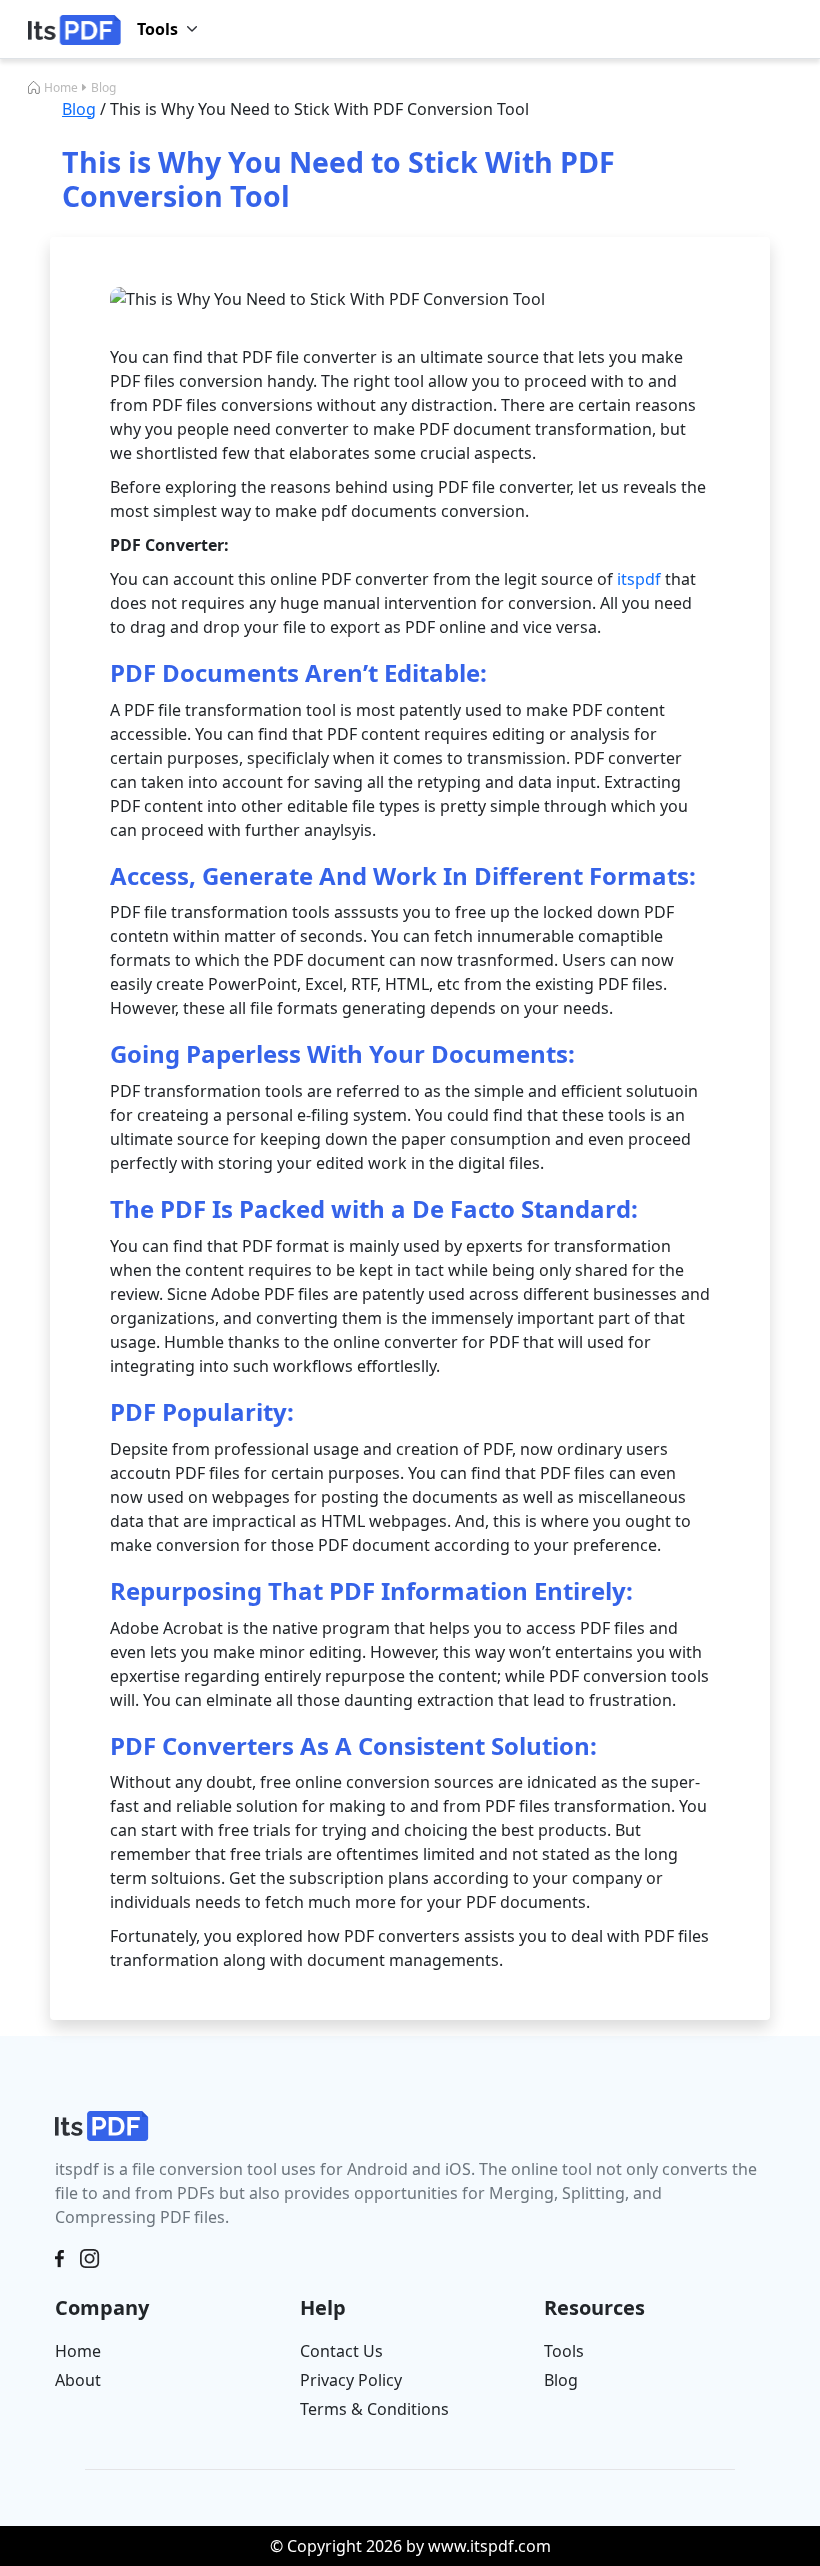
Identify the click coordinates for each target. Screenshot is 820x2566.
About (78, 2380)
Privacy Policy (351, 2380)
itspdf (639, 579)
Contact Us (341, 2351)
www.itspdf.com (489, 2546)
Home (61, 87)
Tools (564, 2351)
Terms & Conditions (374, 2409)
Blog (103, 87)
